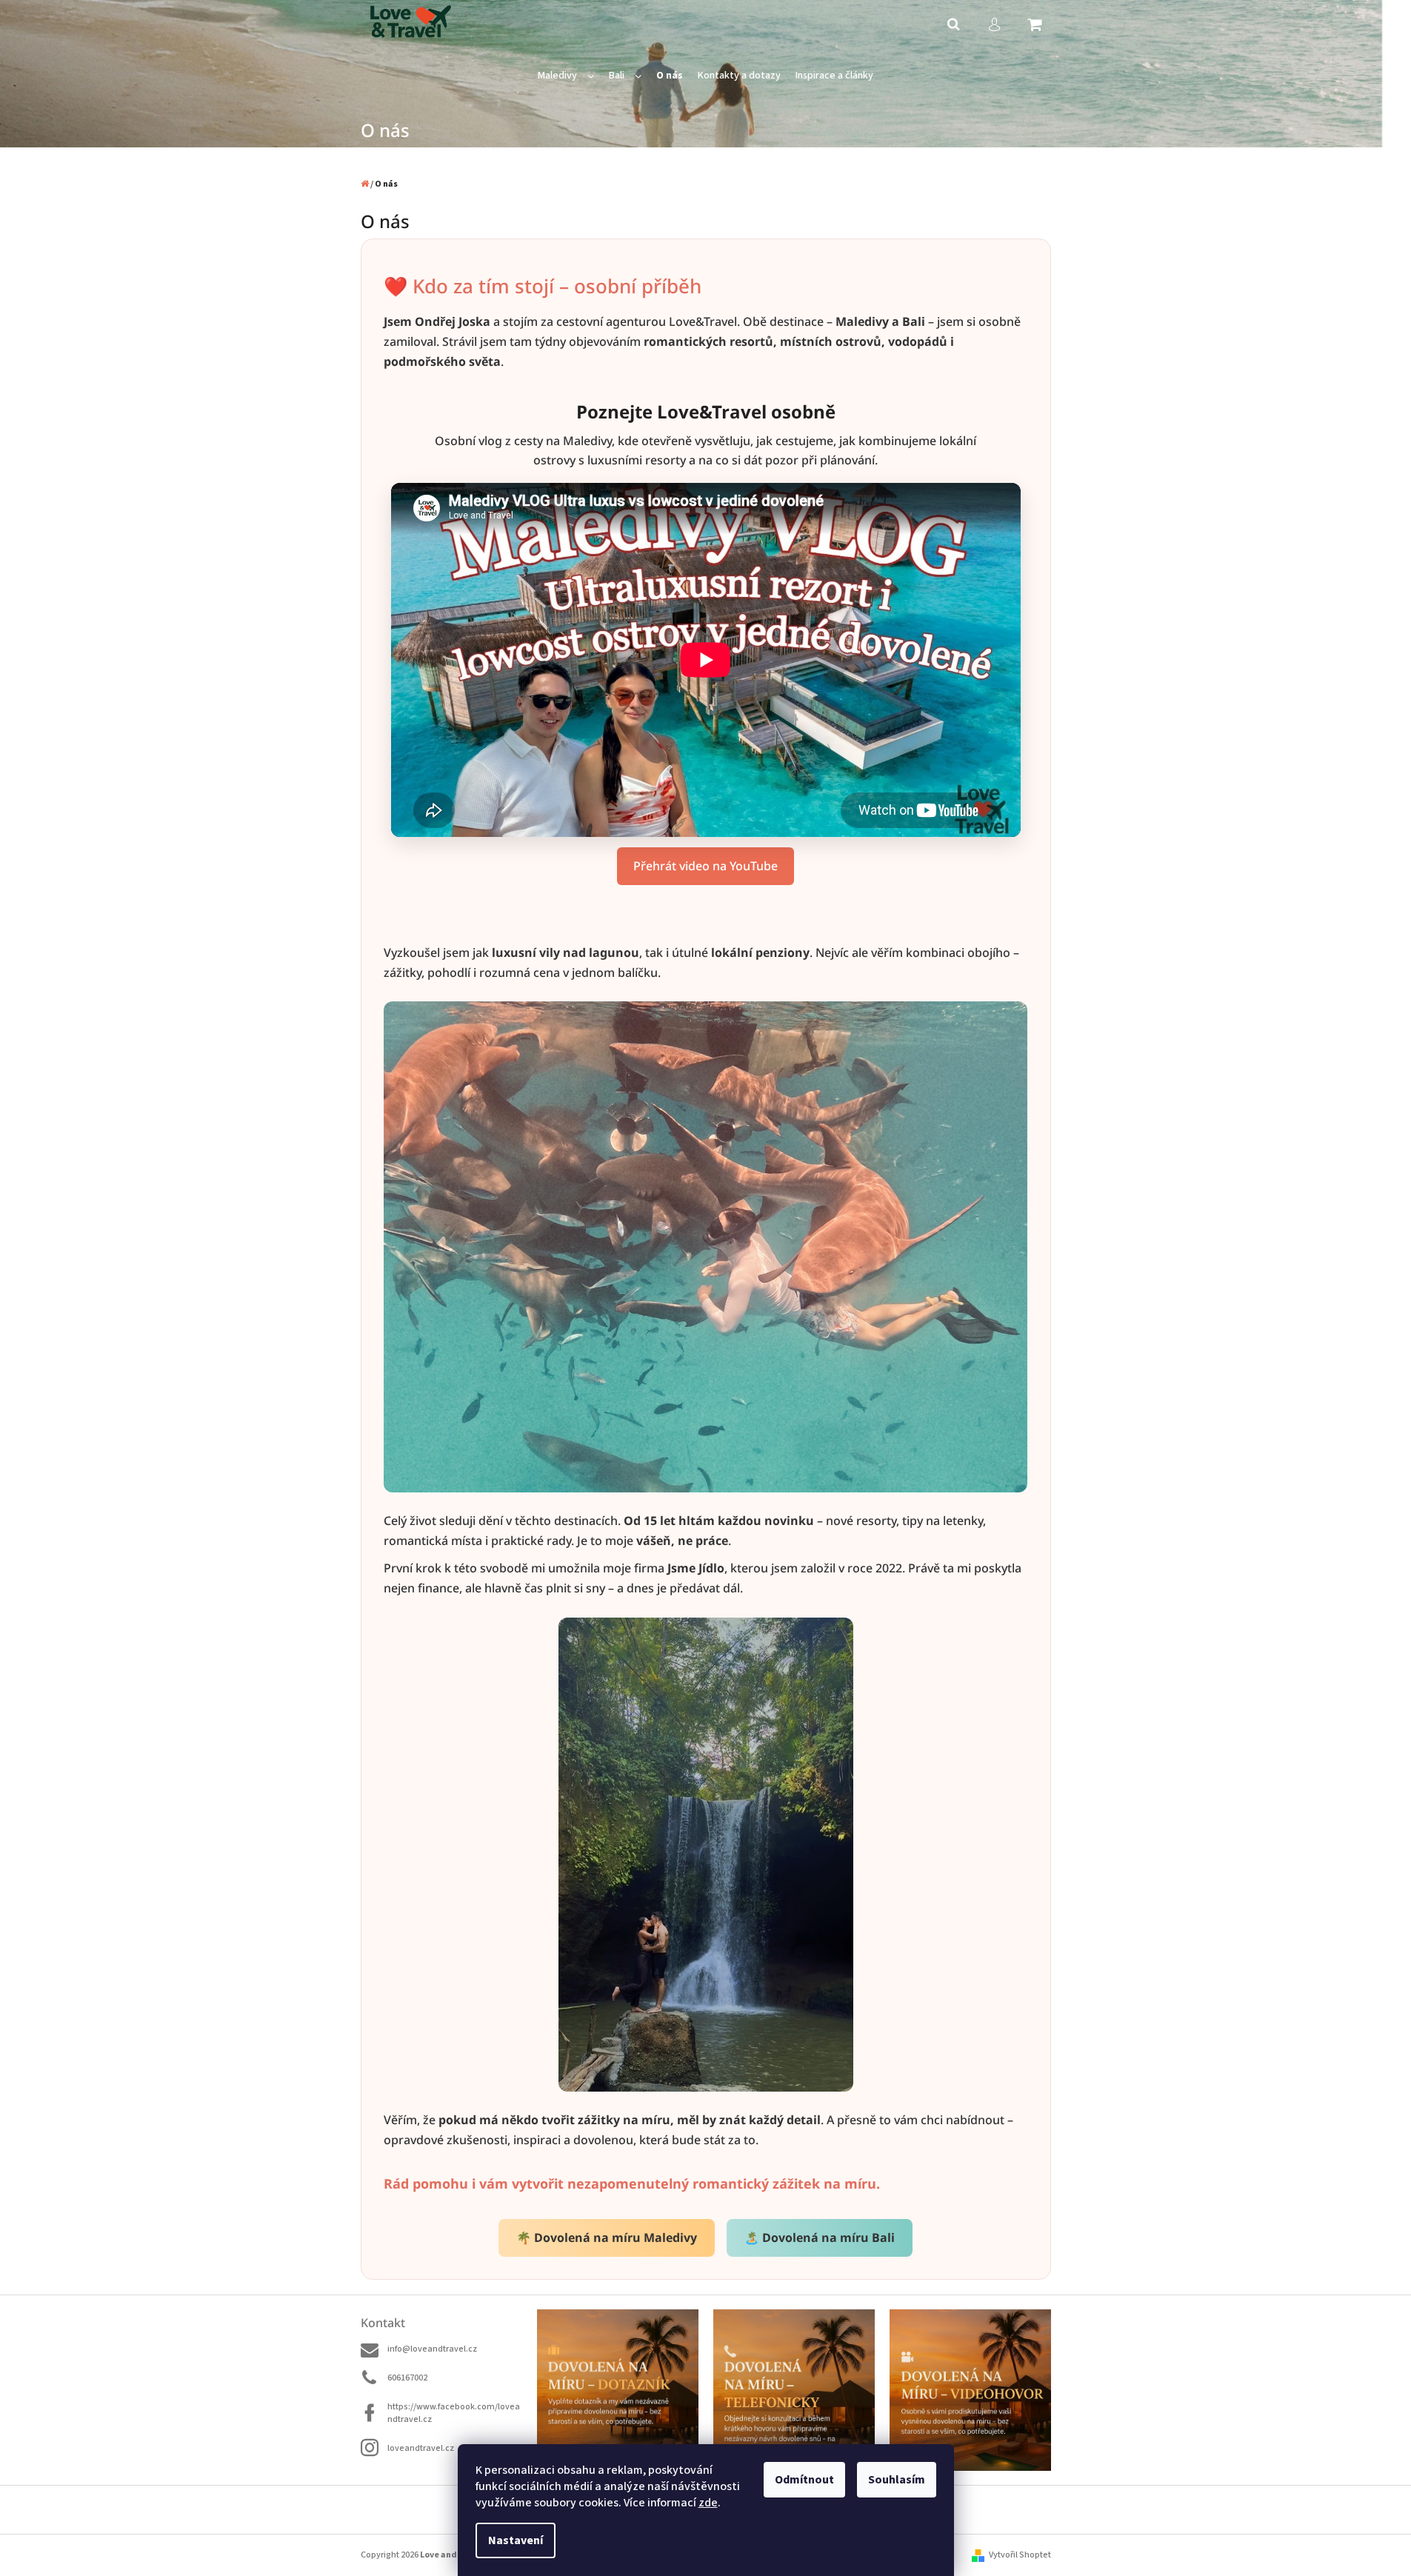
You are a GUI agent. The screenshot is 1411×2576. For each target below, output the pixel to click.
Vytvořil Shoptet (1020, 2555)
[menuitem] (566, 76)
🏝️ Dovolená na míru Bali (820, 2238)
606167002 (407, 2378)
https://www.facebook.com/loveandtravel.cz (454, 2413)
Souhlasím (897, 2480)
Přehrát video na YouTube (705, 866)
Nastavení (516, 2540)
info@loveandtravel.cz (432, 2349)
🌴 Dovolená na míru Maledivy (607, 2238)
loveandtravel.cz (421, 2448)
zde (708, 2503)
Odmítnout (804, 2480)
